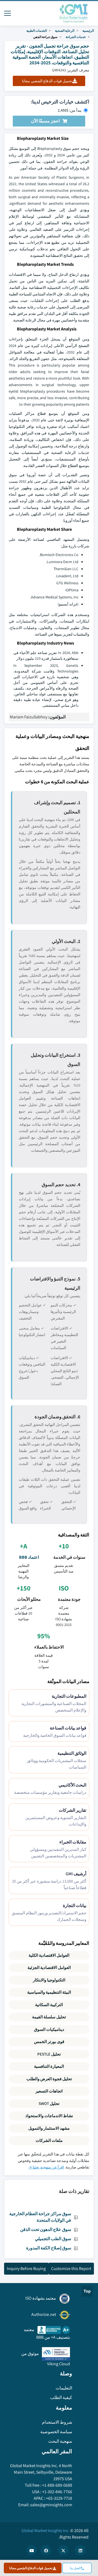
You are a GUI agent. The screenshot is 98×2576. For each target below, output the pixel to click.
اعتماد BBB (29, 1557)
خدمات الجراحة (76, 37)
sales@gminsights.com (51, 2505)
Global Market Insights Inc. (45, 2531)
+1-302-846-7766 (57, 2492)
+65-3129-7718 (59, 2498)
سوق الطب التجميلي (53, 2239)
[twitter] (63, 2550)
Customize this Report (71, 2269)
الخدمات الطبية (37, 31)
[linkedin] (80, 2550)
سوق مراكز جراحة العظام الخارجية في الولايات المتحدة (40, 2217)
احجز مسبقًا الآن (45, 121)
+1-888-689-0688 (57, 2485)
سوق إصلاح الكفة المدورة (49, 2248)
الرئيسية (88, 31)
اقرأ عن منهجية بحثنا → (46, 2167)
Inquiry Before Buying (26, 2269)
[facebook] (46, 2550)
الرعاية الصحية (65, 31)
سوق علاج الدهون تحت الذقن (46, 2229)
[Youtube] (32, 2550)
